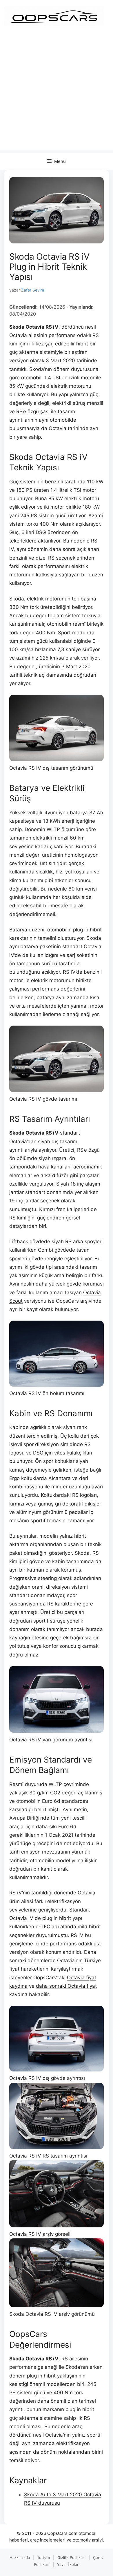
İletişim (44, 2557)
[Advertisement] (57, 93)
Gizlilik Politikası (71, 2557)
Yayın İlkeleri (68, 2564)
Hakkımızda (20, 2557)
